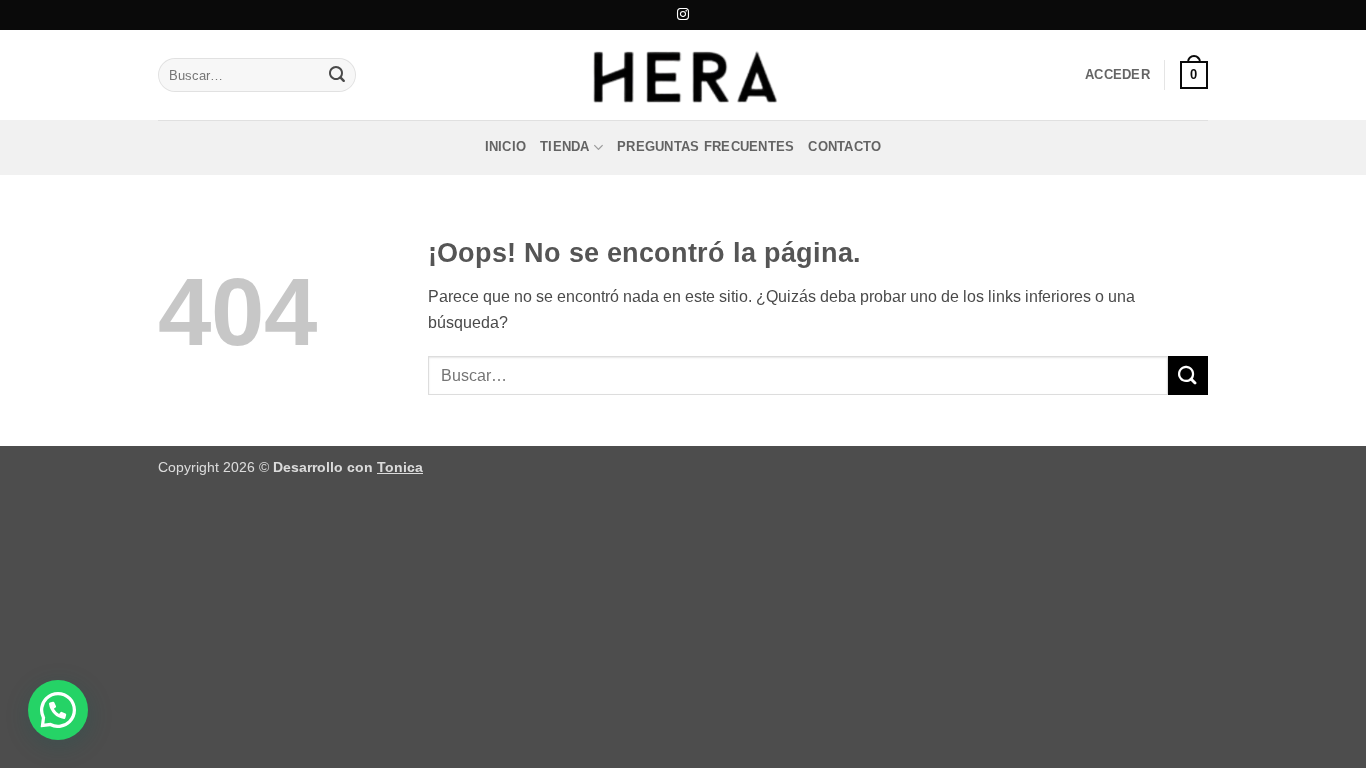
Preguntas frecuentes (705, 146)
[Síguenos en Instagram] (683, 15)
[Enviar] (337, 75)
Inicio (506, 146)
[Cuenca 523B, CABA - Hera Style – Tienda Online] (683, 75)
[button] (1117, 75)
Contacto (844, 146)
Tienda (565, 146)
